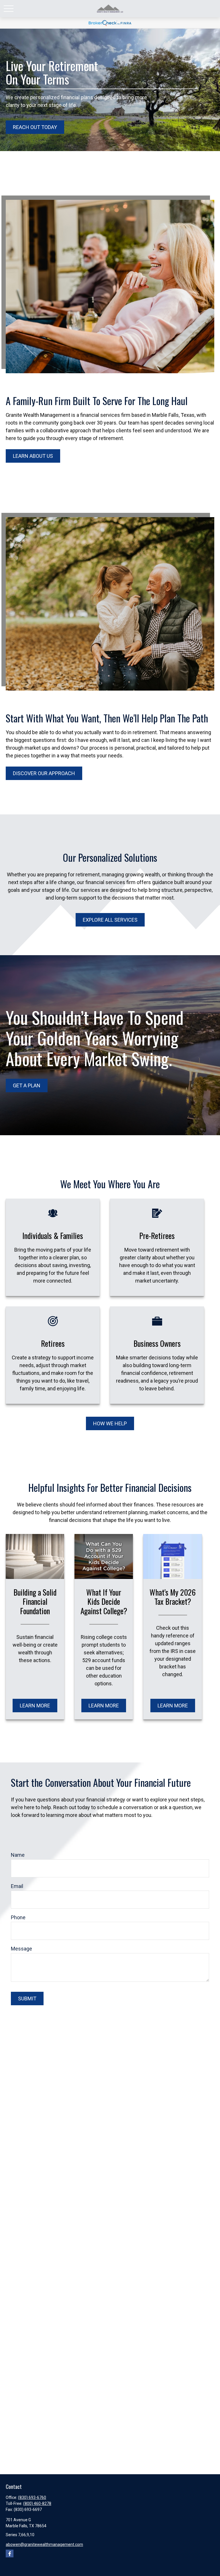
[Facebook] (10, 2553)
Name (18, 1855)
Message (21, 1949)
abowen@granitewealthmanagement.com (44, 2544)
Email (17, 1886)
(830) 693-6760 (32, 2497)
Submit (27, 1999)
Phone (18, 1917)
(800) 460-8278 (37, 2503)
